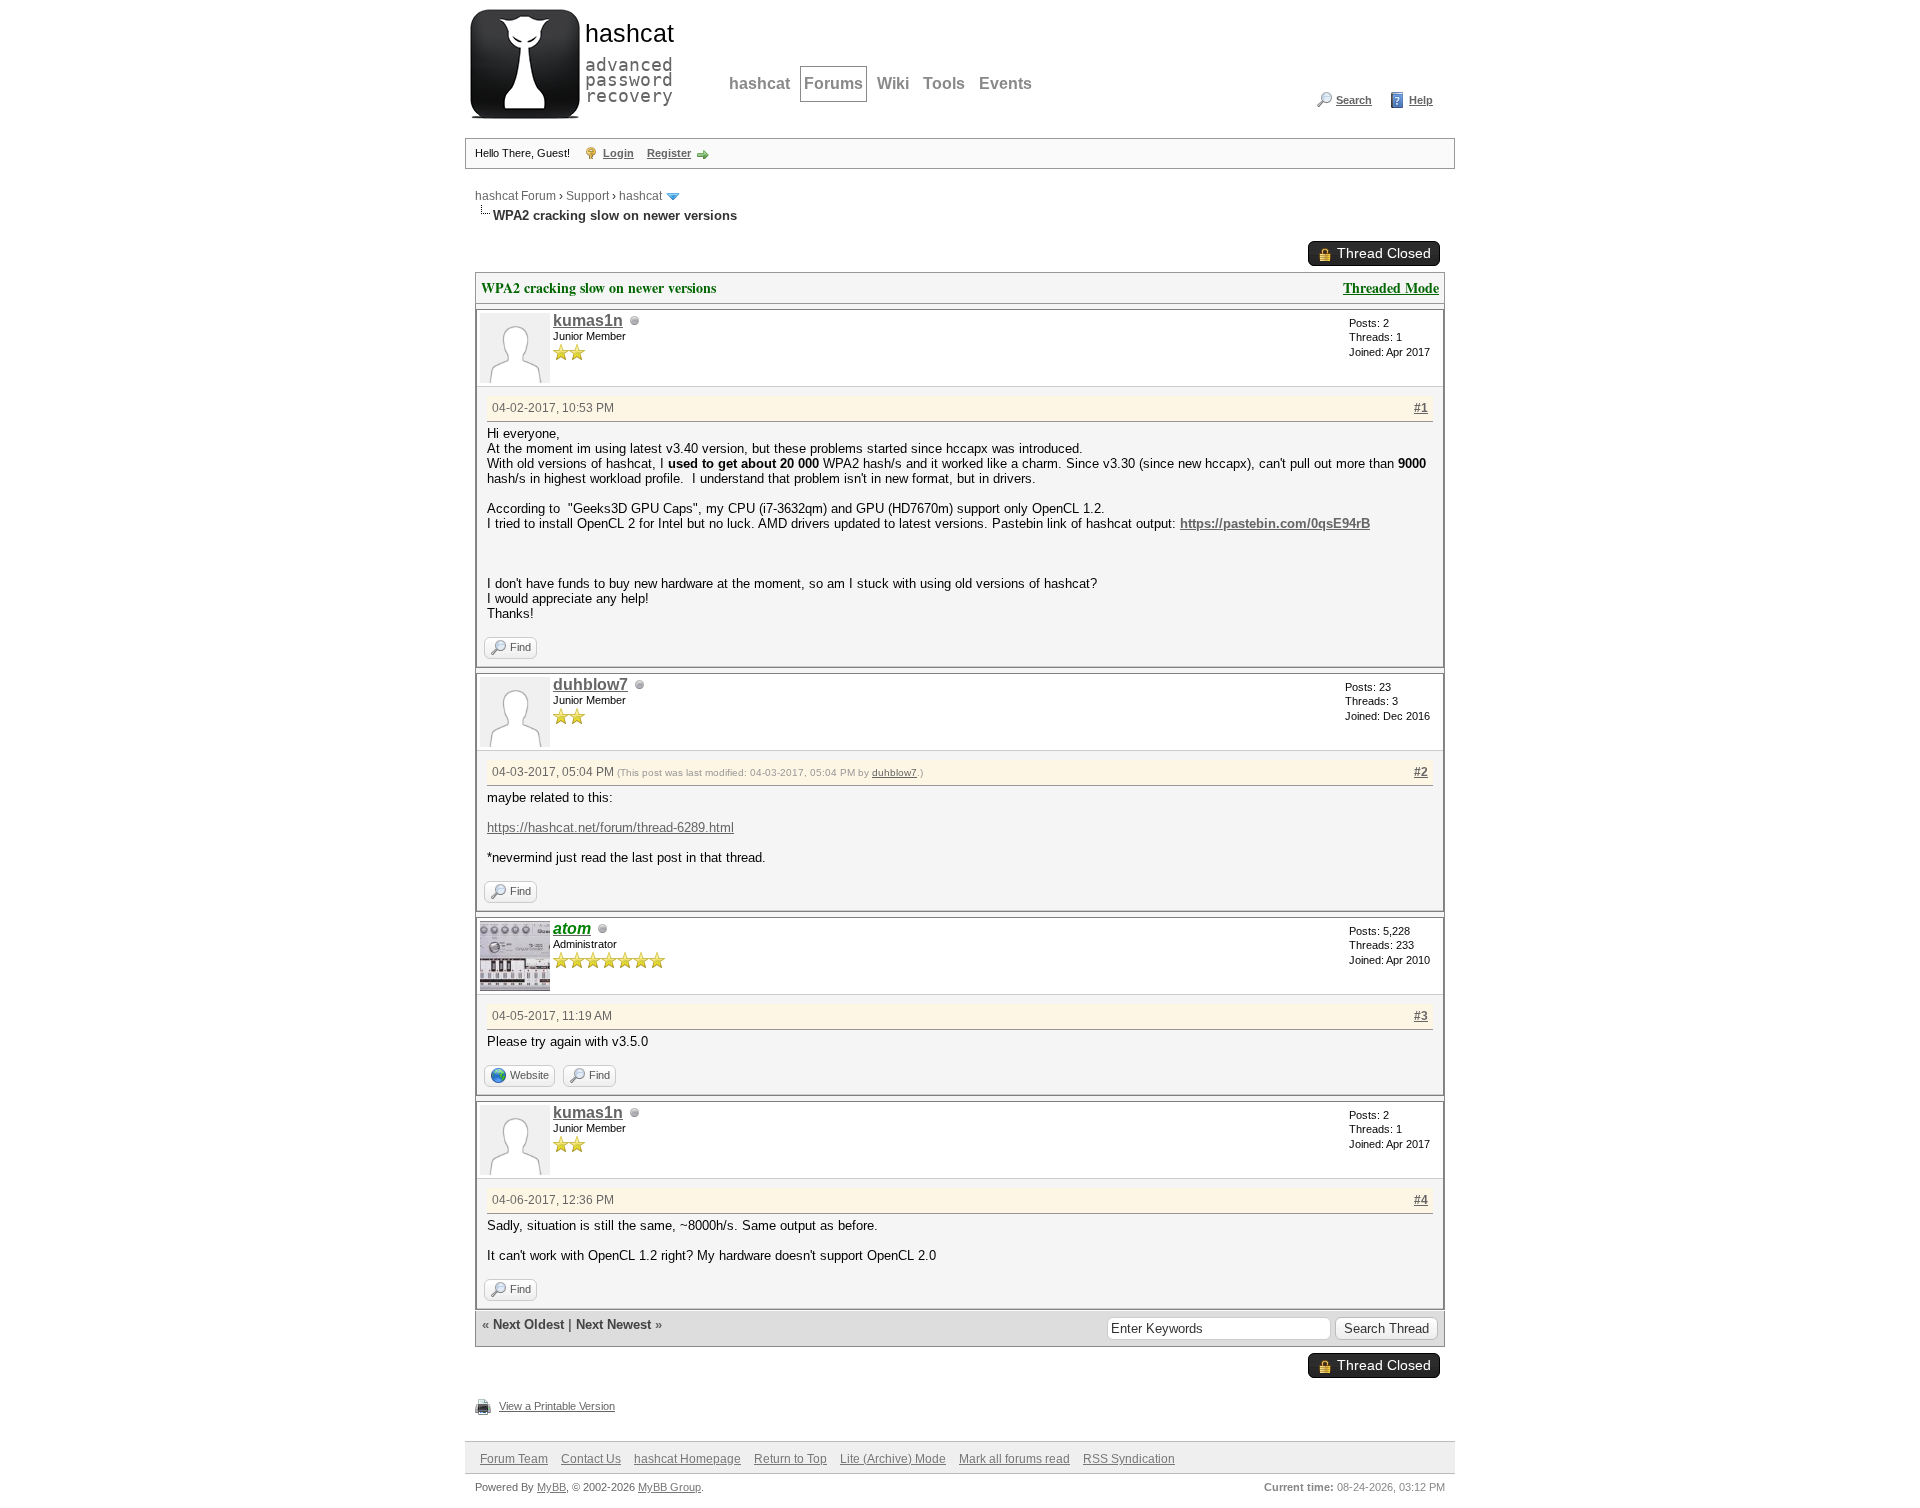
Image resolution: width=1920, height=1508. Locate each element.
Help (1421, 100)
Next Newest (613, 1324)
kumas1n (588, 320)
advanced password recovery (625, 61)
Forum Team (514, 1459)
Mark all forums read (1014, 1459)
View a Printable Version (557, 1406)
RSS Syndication (1129, 1459)
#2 (1421, 772)
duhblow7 (590, 684)
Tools (944, 83)
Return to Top (790, 1459)
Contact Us (591, 1459)
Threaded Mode (1391, 287)
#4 (1421, 1200)
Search (1354, 100)
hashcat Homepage (687, 1459)
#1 (1421, 408)
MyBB (551, 1487)
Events (1005, 83)
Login (618, 153)
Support (587, 196)
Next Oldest (528, 1324)
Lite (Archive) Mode (893, 1459)
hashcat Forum (515, 196)
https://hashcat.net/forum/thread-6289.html (610, 827)
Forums (833, 83)
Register (669, 153)
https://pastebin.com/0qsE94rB (1275, 523)
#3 (1421, 1016)
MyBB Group (669, 1487)
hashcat (759, 83)
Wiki (893, 83)
